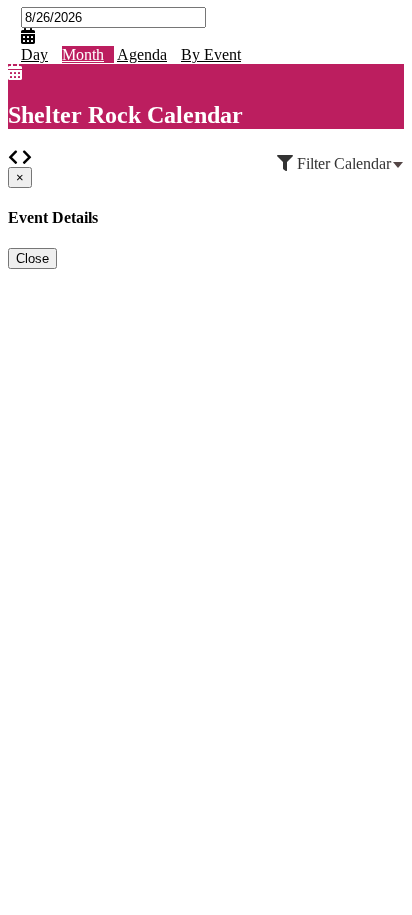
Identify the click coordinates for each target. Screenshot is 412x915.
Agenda (142, 54)
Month (83, 54)
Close (32, 258)
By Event (211, 54)
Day (34, 54)
